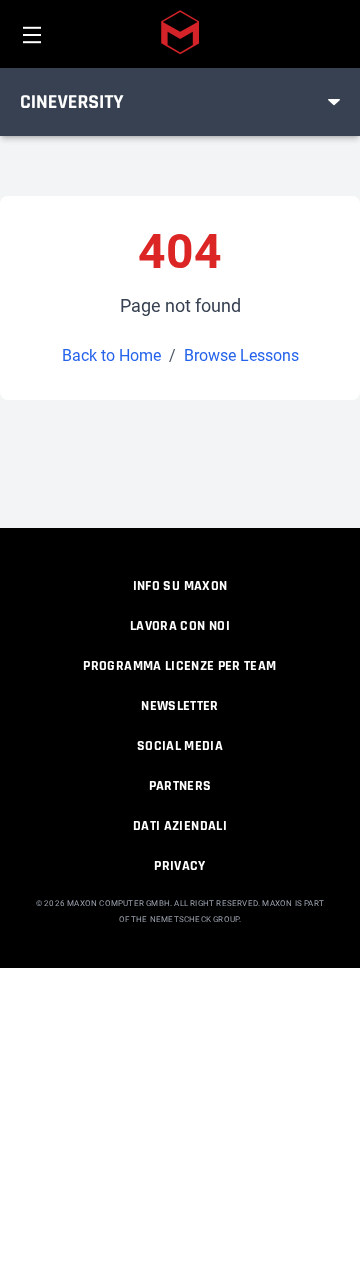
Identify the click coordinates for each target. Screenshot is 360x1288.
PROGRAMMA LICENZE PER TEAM (179, 666)
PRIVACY (179, 866)
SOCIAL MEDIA (180, 746)
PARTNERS (180, 786)
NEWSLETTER (180, 706)
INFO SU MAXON (180, 586)
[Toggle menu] (334, 102)
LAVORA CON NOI (180, 626)
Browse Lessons (241, 355)
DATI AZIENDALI (180, 826)
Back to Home (111, 355)
